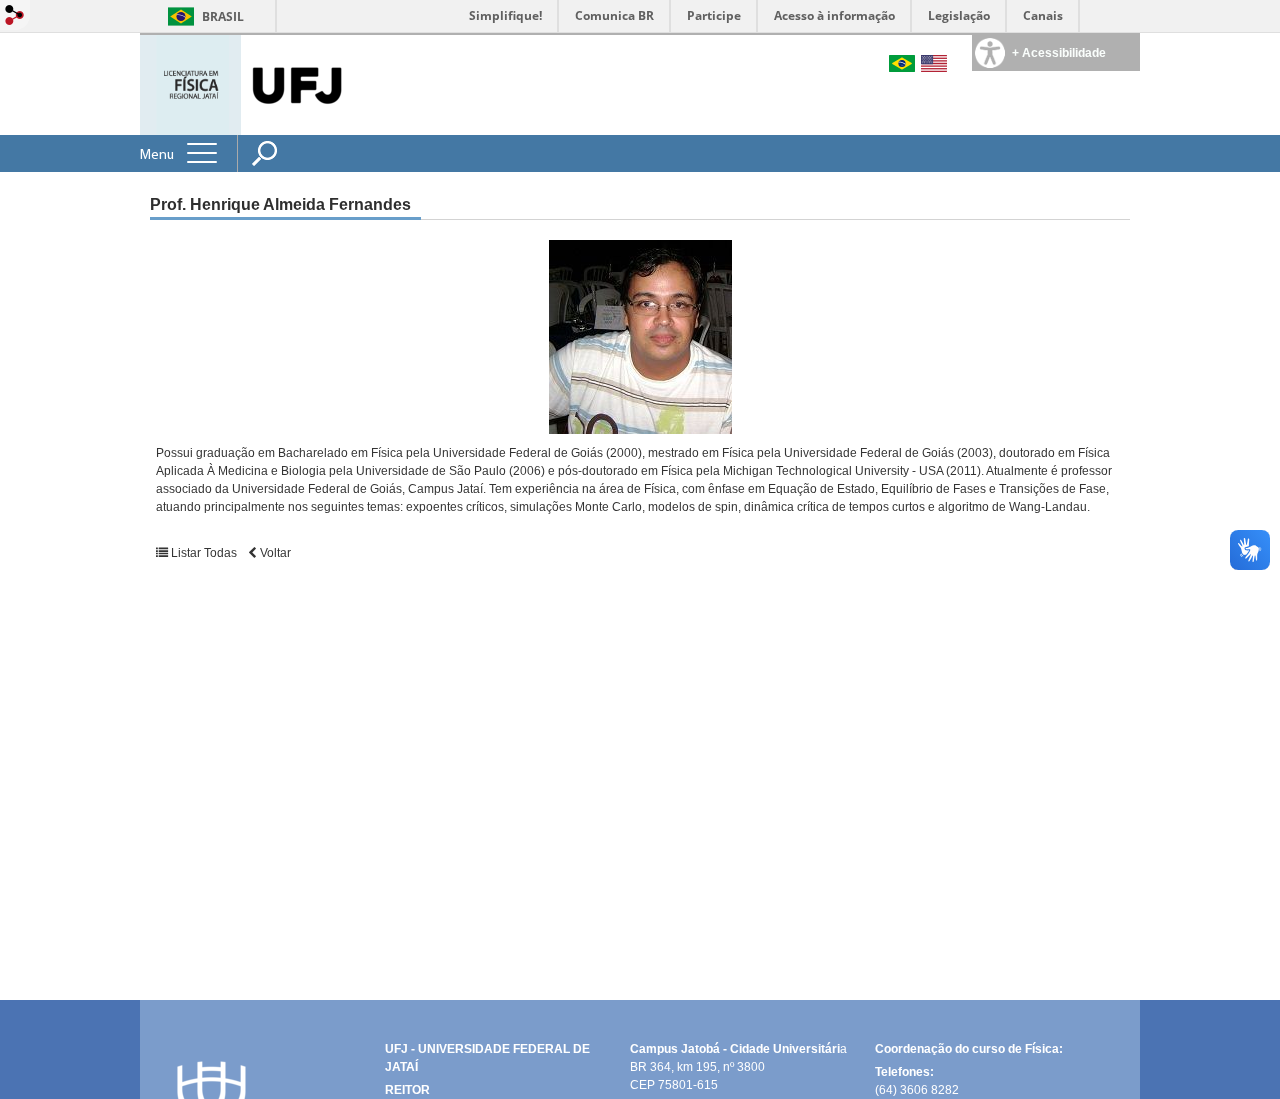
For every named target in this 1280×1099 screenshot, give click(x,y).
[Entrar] (15, 16)
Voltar (274, 553)
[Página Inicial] (192, 83)
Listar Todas (204, 553)
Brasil (223, 16)
